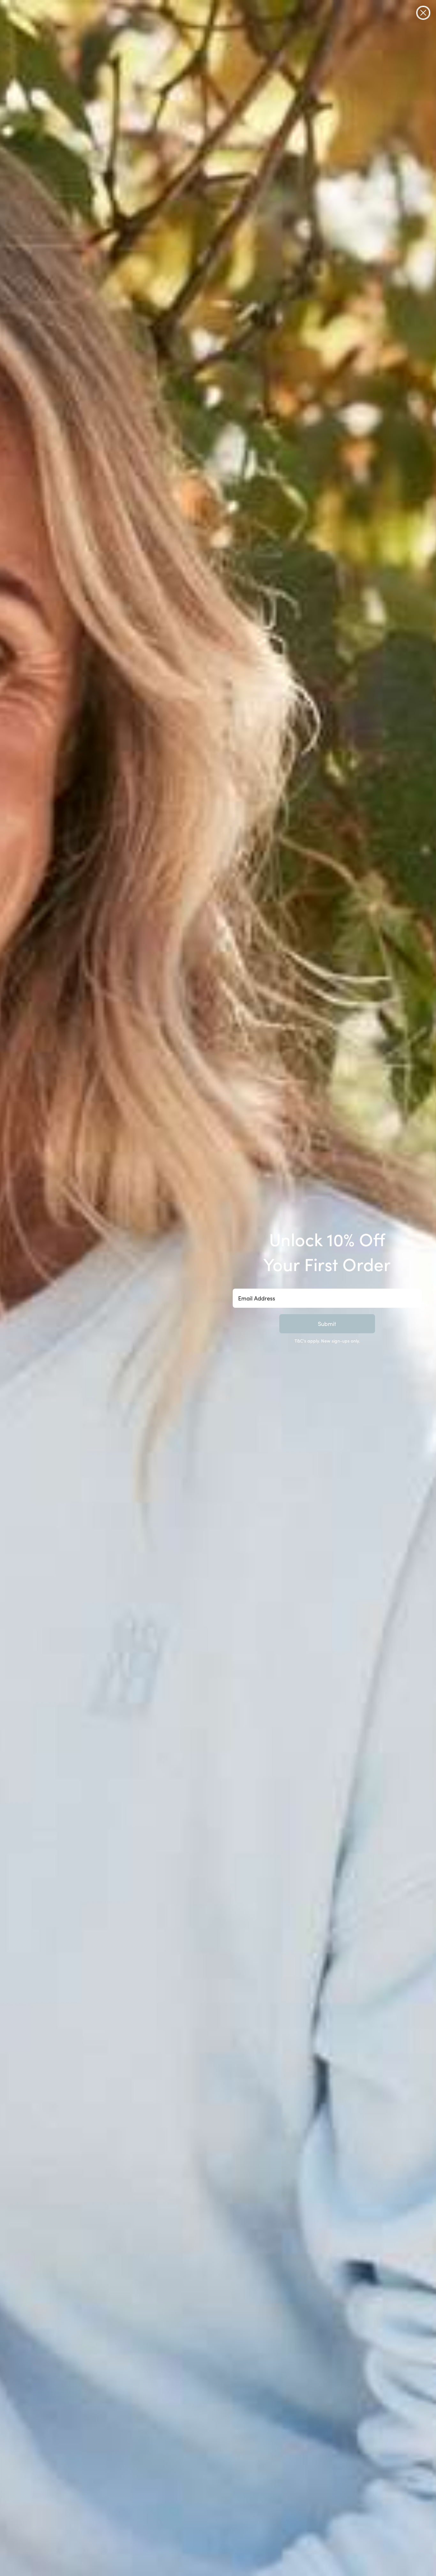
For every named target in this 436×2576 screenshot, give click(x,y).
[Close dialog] (423, 13)
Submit (327, 1324)
